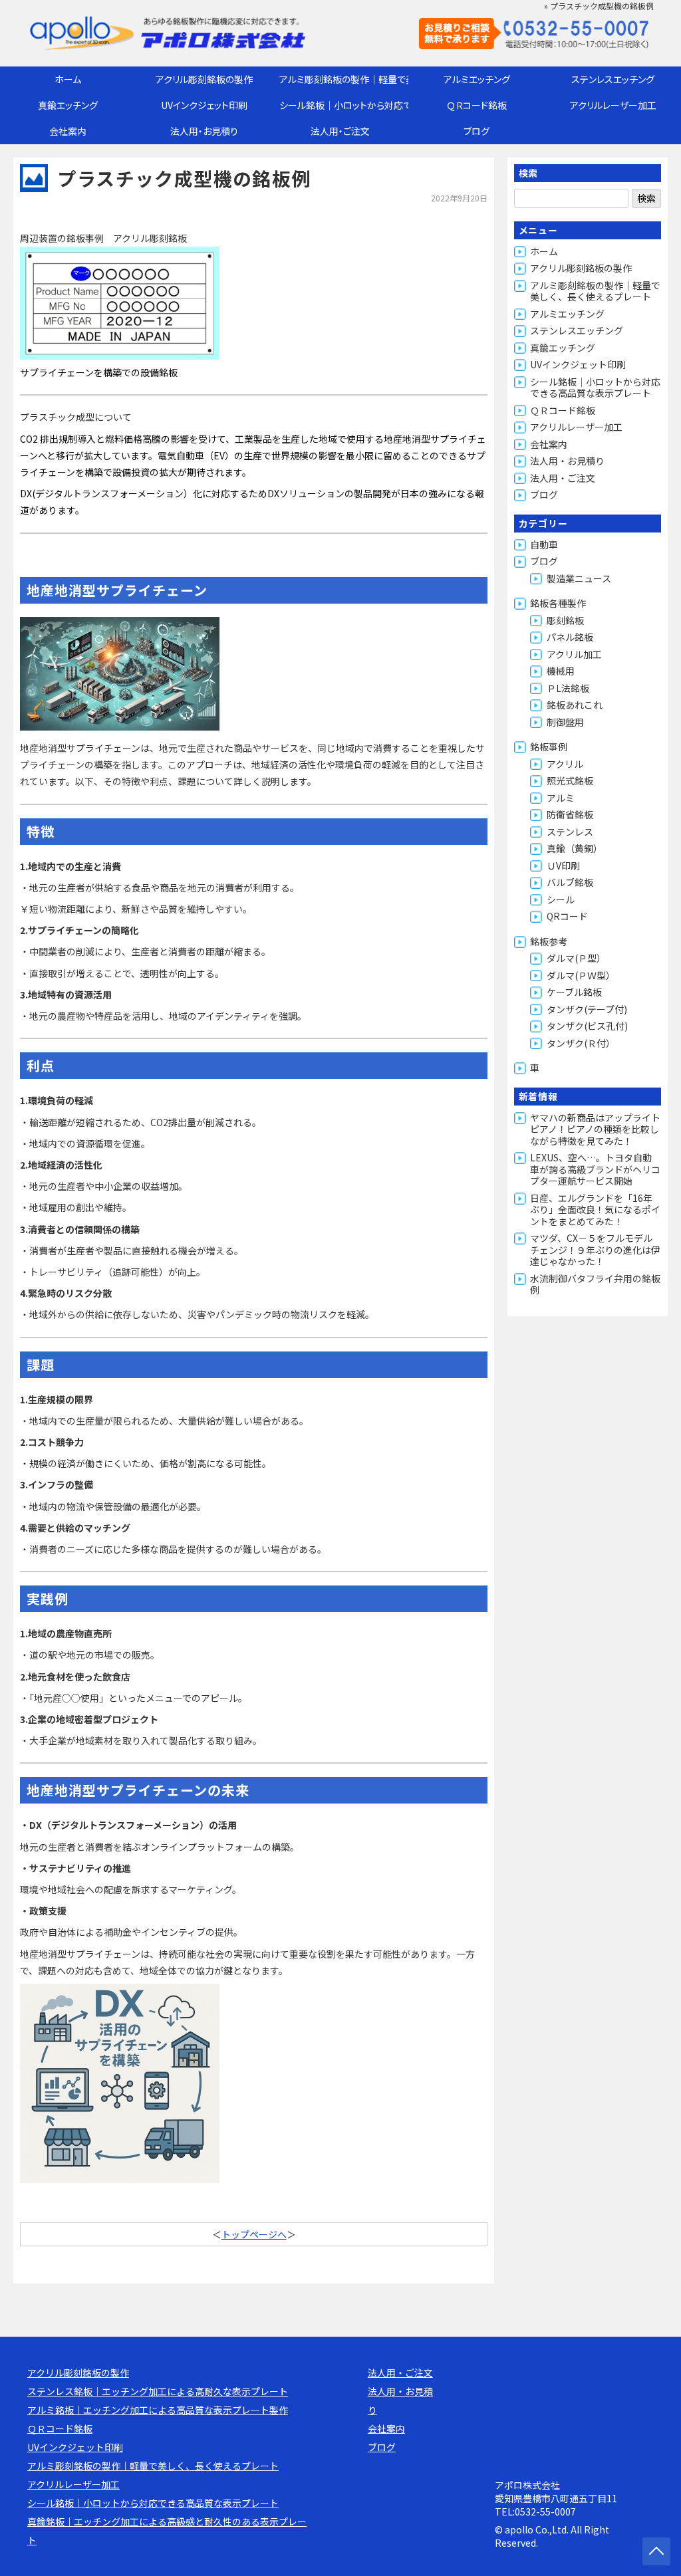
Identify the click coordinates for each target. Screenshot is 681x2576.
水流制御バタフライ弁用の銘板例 (595, 1284)
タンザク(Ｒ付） (581, 1043)
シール (561, 899)
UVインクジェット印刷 (204, 105)
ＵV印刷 (563, 866)
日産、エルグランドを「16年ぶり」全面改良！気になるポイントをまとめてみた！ (595, 1210)
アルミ (561, 798)
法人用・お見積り (204, 131)
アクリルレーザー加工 (613, 105)
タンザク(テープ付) (587, 1009)
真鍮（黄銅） (575, 848)
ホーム (68, 79)
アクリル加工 (574, 654)
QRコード (567, 916)
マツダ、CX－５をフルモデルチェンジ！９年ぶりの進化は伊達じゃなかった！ (595, 1249)
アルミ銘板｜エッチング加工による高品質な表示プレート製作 (158, 2410)
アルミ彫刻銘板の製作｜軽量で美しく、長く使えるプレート (344, 79)
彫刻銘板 (565, 620)
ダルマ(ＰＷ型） (581, 975)
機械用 (561, 671)
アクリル (565, 764)
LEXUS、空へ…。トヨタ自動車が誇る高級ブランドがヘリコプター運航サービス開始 (595, 1169)
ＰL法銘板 (568, 688)
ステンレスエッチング (613, 79)
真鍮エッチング (68, 105)
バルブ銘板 (570, 882)
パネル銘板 (570, 637)
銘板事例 (549, 747)
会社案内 (68, 131)
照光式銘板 (570, 780)
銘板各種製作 (558, 603)
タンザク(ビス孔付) (587, 1026)
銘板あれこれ (575, 705)
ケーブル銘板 (574, 992)
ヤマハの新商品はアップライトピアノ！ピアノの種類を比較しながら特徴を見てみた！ (595, 1129)
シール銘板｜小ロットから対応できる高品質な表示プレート (344, 105)
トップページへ (254, 2234)
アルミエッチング (477, 79)
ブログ (477, 131)
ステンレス (570, 832)
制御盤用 (565, 722)
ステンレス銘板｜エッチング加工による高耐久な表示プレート (158, 2391)
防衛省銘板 (570, 814)
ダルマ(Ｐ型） (576, 958)
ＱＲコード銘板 (477, 105)
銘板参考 (549, 941)
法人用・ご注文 (340, 131)
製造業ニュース (579, 578)
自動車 (544, 544)
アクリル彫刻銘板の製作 (204, 79)
